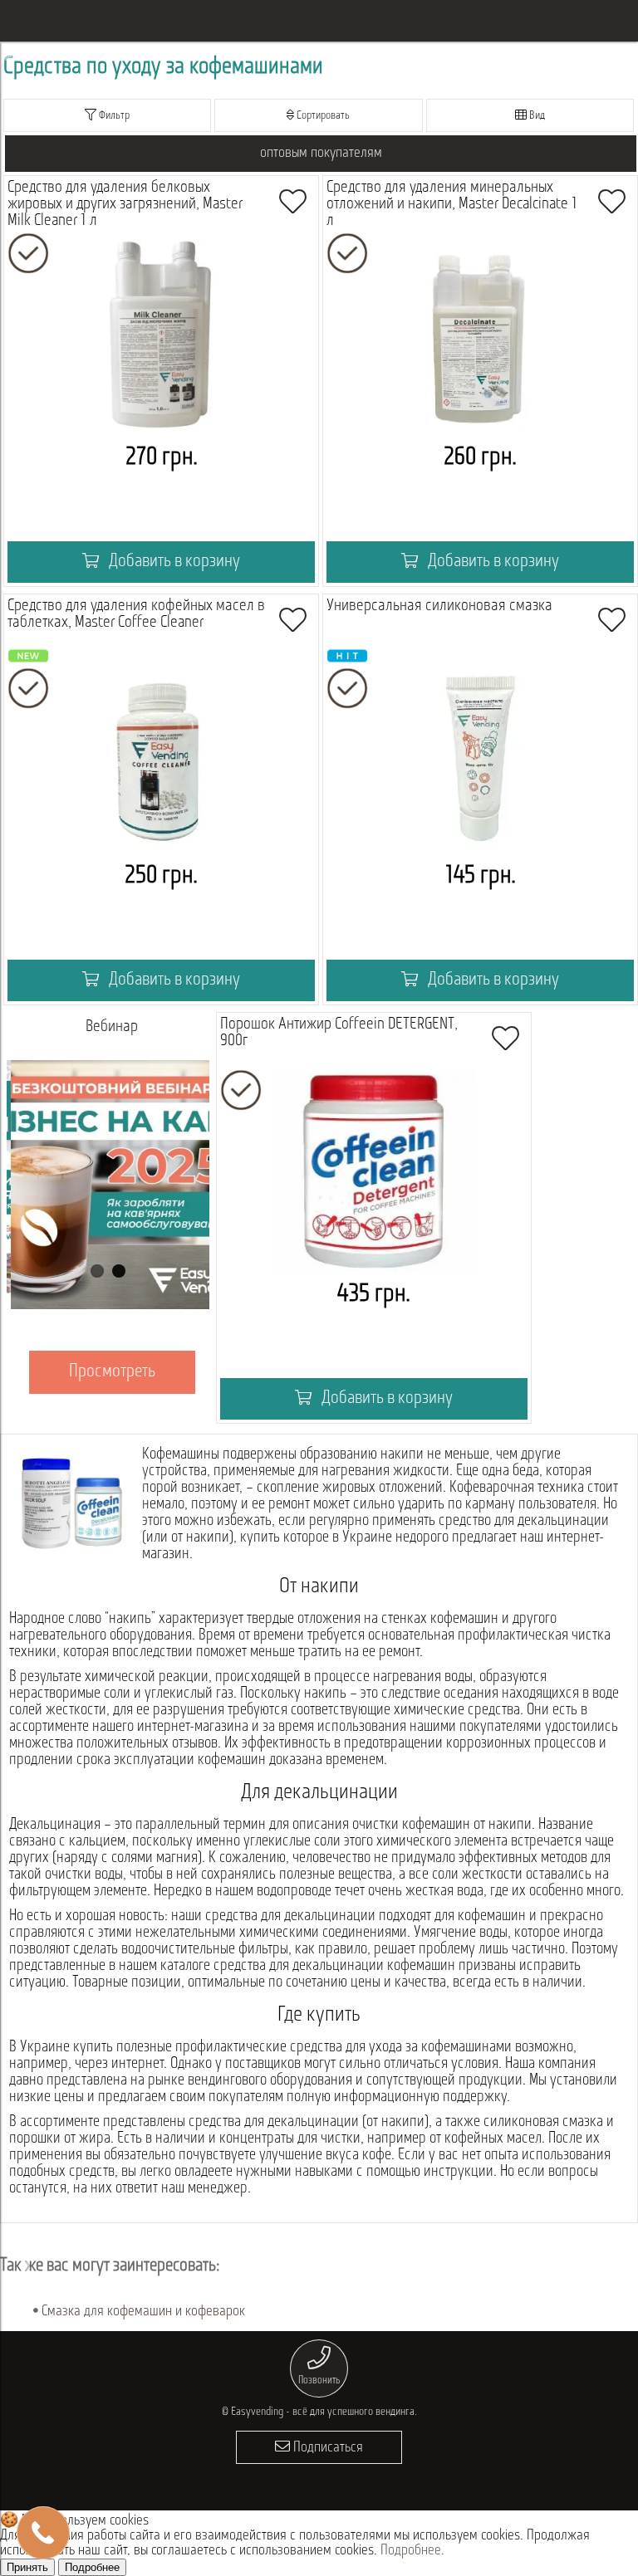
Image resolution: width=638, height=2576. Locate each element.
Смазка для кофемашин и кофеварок (143, 2312)
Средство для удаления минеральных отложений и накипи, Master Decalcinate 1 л (452, 204)
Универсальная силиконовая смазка (439, 606)
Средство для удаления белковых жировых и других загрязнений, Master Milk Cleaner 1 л (125, 204)
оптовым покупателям (321, 154)
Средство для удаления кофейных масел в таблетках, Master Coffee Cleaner (136, 614)
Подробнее (411, 2551)
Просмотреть (109, 1372)
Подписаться (326, 2448)
